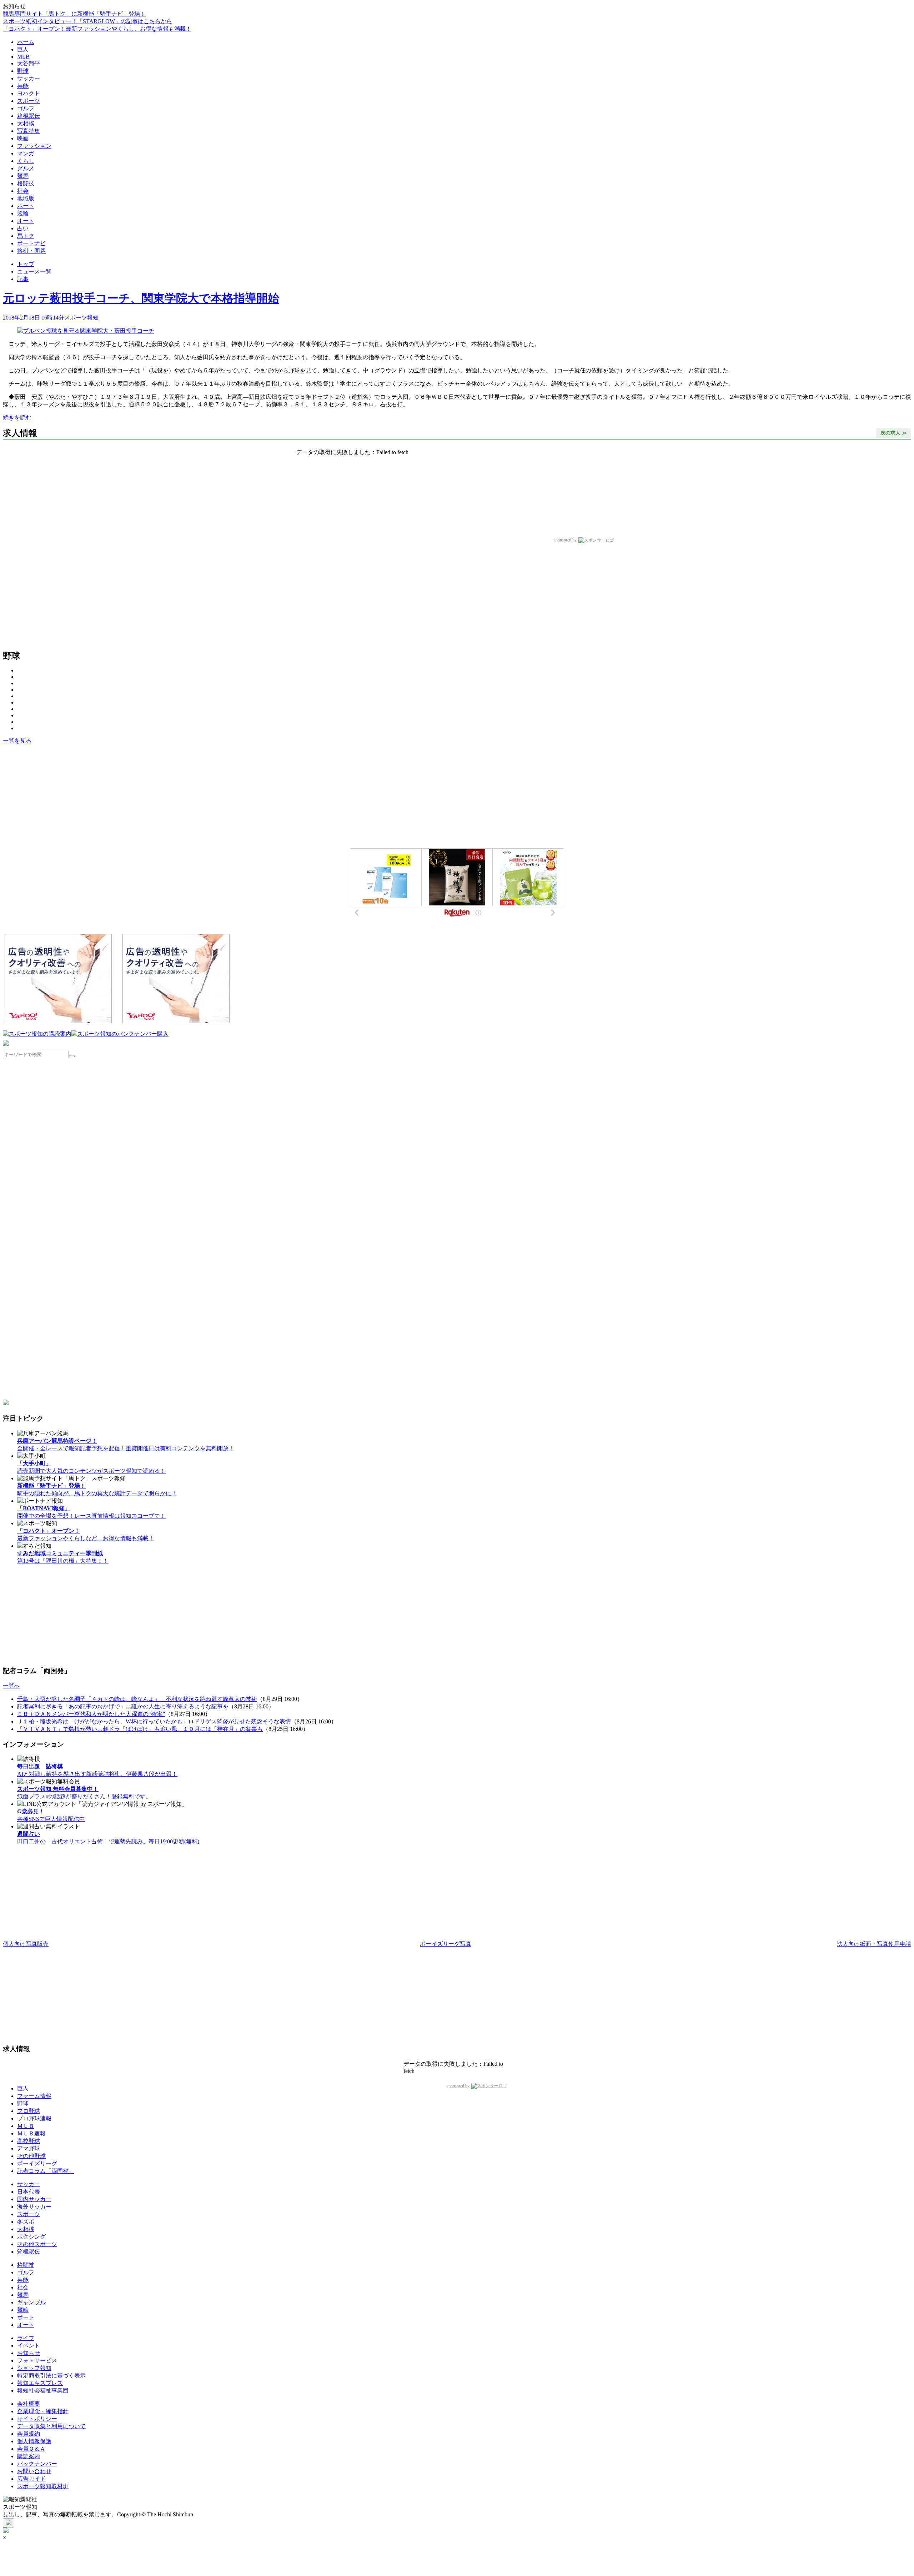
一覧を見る (17, 741)
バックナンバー (37, 2464)
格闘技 (26, 183)
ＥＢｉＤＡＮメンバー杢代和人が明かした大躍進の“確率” (91, 1714)
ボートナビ (31, 243)
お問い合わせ (34, 2471)
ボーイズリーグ (37, 2163)
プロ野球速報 (34, 2118)
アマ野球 (29, 2148)
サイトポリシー (37, 2419)
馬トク (26, 236)
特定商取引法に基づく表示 (51, 2376)
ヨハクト (29, 93)
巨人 (23, 49)
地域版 (26, 198)
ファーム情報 (34, 2096)
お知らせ (29, 2353)
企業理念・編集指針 (43, 2411)
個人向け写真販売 (26, 1944)
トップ (26, 264)
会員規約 (29, 2434)
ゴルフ (26, 108)
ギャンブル (31, 2302)
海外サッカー (34, 2207)
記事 (23, 279)
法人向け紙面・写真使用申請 (874, 1944)
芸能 (23, 86)
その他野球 (31, 2156)
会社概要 (29, 2404)
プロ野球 (29, 2111)
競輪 (23, 213)
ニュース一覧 (34, 272)
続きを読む (17, 418)
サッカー (29, 78)
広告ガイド (31, 2479)
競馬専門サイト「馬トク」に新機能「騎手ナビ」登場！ (74, 14)
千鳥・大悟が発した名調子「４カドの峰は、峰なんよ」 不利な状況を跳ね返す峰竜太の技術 (137, 1699)
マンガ (26, 153)
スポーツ (29, 101)
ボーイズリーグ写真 (446, 1944)
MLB (23, 57)
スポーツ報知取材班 (43, 2486)
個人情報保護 (34, 2441)
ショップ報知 (34, 2368)
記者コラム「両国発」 (46, 2171)
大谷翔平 (29, 63)
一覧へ (11, 1686)
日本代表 (29, 2192)
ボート (26, 206)
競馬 (23, 176)
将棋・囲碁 (31, 251)
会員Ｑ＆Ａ (31, 2449)
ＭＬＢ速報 (31, 2133)
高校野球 (29, 2141)
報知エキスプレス (40, 2383)
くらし (26, 161)
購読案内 (29, 2456)
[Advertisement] (58, 797)
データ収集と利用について (51, 2426)
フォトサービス (37, 2361)
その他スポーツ (37, 2244)
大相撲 (26, 123)
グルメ (26, 168)
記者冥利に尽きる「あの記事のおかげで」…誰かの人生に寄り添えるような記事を (123, 1706)
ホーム (26, 42)
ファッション (34, 146)
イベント (29, 2346)
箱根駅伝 (29, 116)
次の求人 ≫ (894, 433)
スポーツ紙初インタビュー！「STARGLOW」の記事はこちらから (87, 21)
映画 (23, 138)
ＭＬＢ (26, 2126)
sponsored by (565, 540)
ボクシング (31, 2237)
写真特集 (29, 131)
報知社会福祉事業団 (43, 2391)
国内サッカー (34, 2199)
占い (23, 228)
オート (26, 221)
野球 (23, 71)
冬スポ (26, 2222)
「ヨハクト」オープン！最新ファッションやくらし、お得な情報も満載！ (97, 29)
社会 (23, 191)
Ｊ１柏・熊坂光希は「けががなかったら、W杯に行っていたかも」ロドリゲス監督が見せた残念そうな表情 (154, 1721)
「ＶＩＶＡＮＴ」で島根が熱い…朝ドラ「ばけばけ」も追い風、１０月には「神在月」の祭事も (140, 1729)
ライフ (26, 2338)
